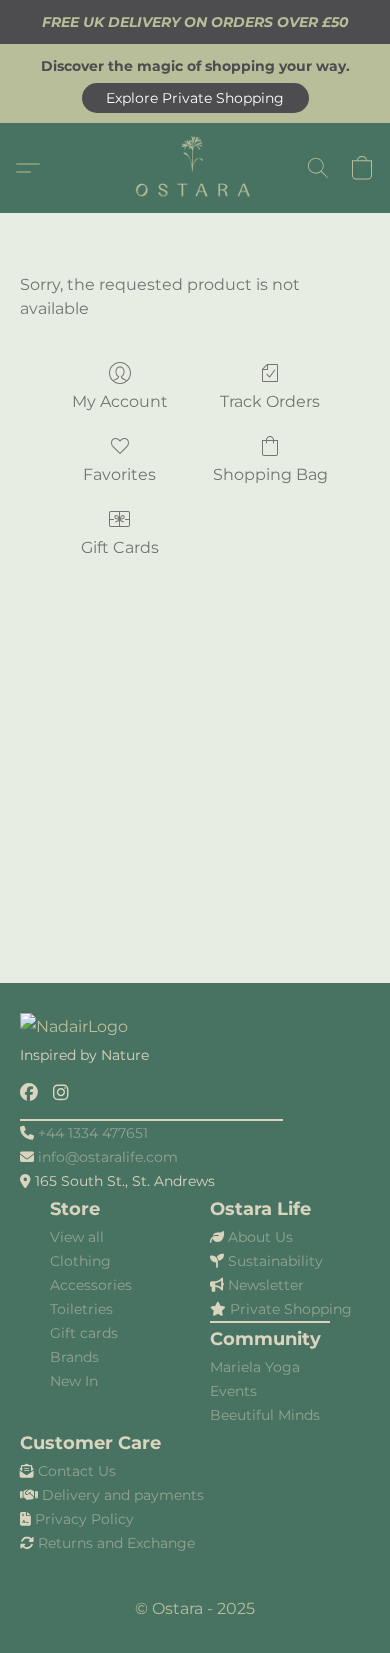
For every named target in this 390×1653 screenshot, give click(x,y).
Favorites (119, 474)
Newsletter (266, 1285)
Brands (74, 1357)
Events (233, 1391)
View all (77, 1237)
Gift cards (84, 1333)
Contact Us (77, 1471)
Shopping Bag (270, 474)
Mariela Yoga (255, 1367)
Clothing (80, 1261)
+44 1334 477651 (93, 1133)
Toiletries (81, 1309)
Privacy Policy (84, 1519)
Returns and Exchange (116, 1543)
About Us (260, 1237)
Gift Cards (120, 547)
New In (74, 1381)
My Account (120, 401)
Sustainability (275, 1261)
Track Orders (270, 401)
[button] (195, 98)
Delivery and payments (123, 1495)
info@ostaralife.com (108, 1157)
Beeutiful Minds (265, 1415)
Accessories (91, 1285)
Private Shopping (291, 1309)
